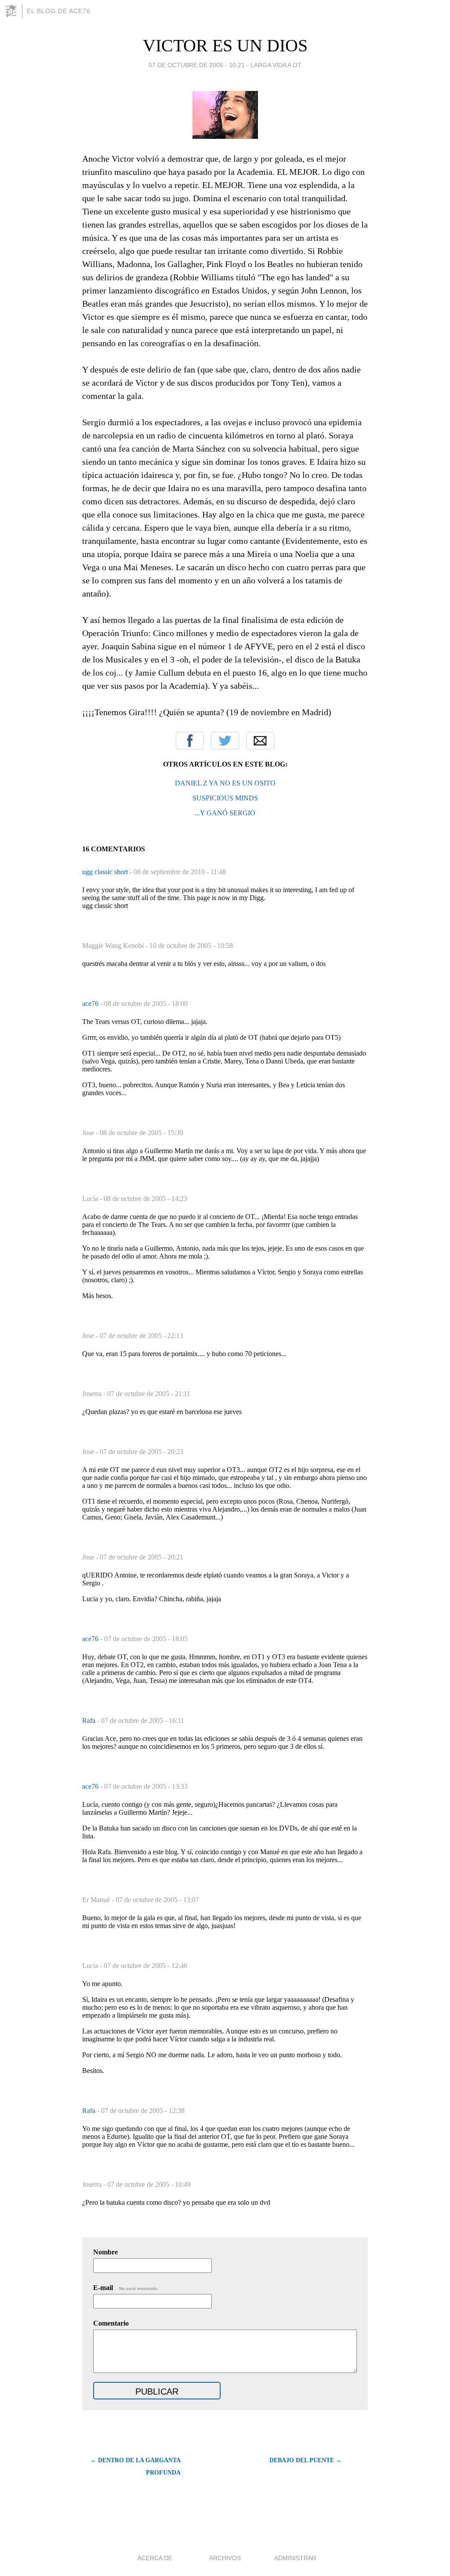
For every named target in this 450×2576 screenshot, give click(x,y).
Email (260, 741)
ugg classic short (106, 872)
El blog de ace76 (59, 11)
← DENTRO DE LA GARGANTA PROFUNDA (135, 2466)
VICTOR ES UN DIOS (225, 45)
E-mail (126, 2288)
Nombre (105, 2252)
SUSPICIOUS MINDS (225, 798)
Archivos (225, 2558)
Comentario (111, 2323)
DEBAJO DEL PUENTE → (306, 2460)
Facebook (190, 741)
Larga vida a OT (276, 65)
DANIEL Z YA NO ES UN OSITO (225, 783)
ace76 (91, 1004)
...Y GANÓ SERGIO (225, 813)
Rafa (90, 1720)
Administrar (295, 2558)
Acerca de (155, 2558)
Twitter (225, 741)
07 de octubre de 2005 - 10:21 (197, 65)
